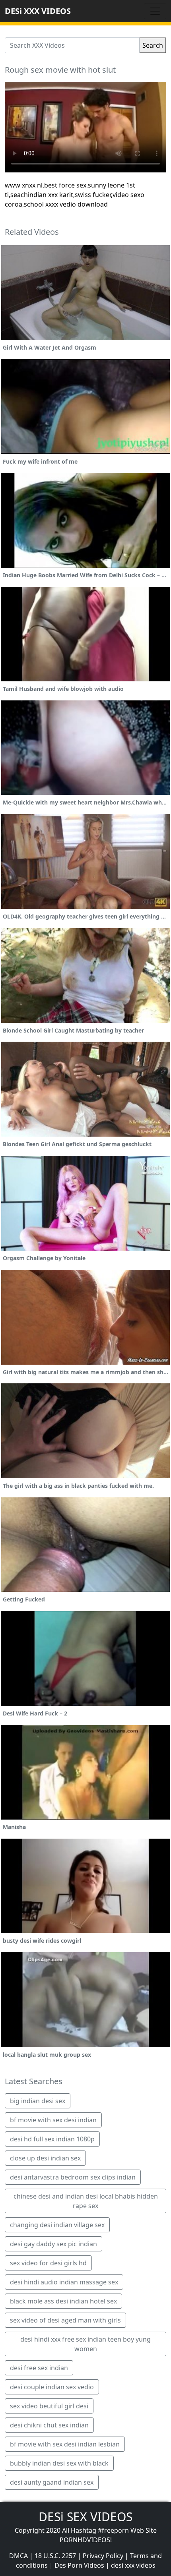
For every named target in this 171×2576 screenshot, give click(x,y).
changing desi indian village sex (57, 2225)
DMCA (18, 2556)
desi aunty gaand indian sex (52, 2482)
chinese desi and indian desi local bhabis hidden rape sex (86, 2201)
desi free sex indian (39, 2368)
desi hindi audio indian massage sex (64, 2282)
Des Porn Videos (79, 2565)
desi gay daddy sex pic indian (53, 2244)
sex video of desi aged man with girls (65, 2320)
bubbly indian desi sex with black (59, 2463)
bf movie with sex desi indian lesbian (65, 2444)
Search (153, 45)
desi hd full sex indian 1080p (52, 2139)
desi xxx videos (133, 2565)
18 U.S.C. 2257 (55, 2556)
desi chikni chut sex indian (49, 2425)
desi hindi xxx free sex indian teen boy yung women (85, 2344)
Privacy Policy (103, 2556)
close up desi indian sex (45, 2158)
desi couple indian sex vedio (52, 2387)
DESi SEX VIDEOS (85, 2517)
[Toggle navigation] (155, 11)
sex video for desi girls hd (48, 2263)
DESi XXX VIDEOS (38, 11)
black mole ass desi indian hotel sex (63, 2301)
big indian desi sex (38, 2101)
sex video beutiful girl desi (49, 2406)
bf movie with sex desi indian (53, 2120)
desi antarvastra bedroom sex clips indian (73, 2177)
